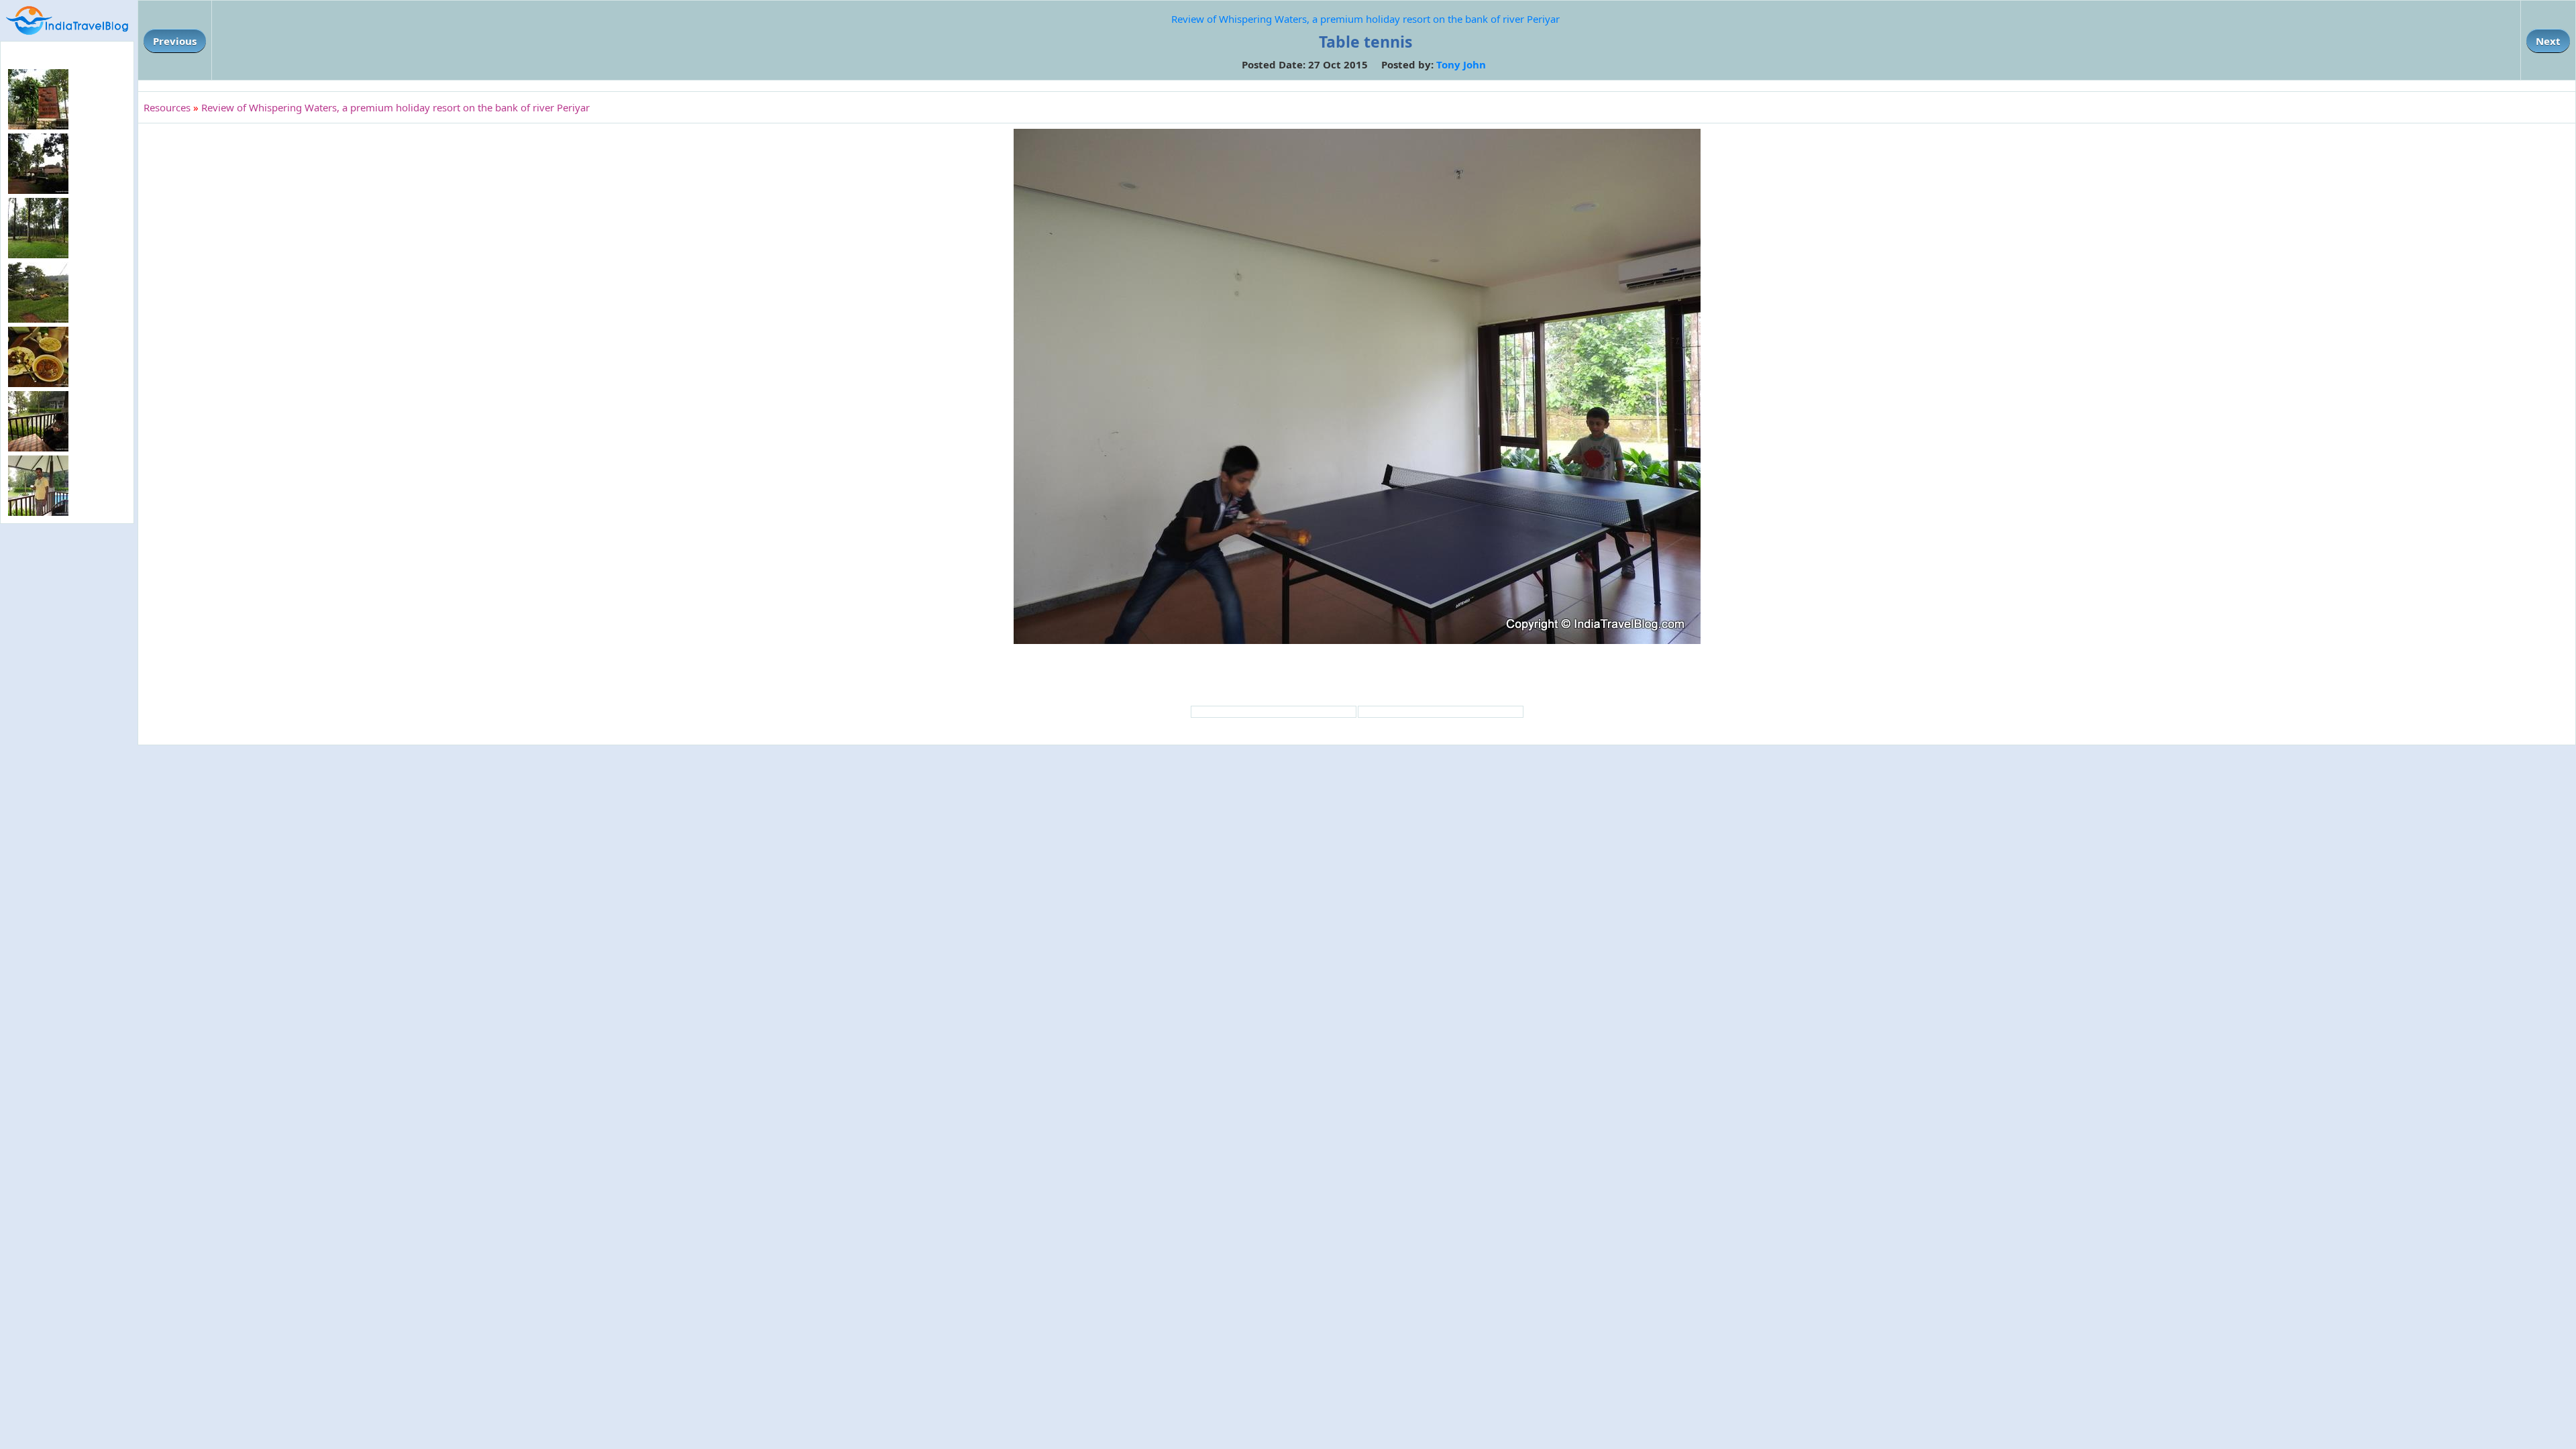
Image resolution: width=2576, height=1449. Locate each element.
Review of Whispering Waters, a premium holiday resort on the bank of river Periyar (1365, 19)
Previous (175, 41)
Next (2548, 41)
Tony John (1461, 64)
